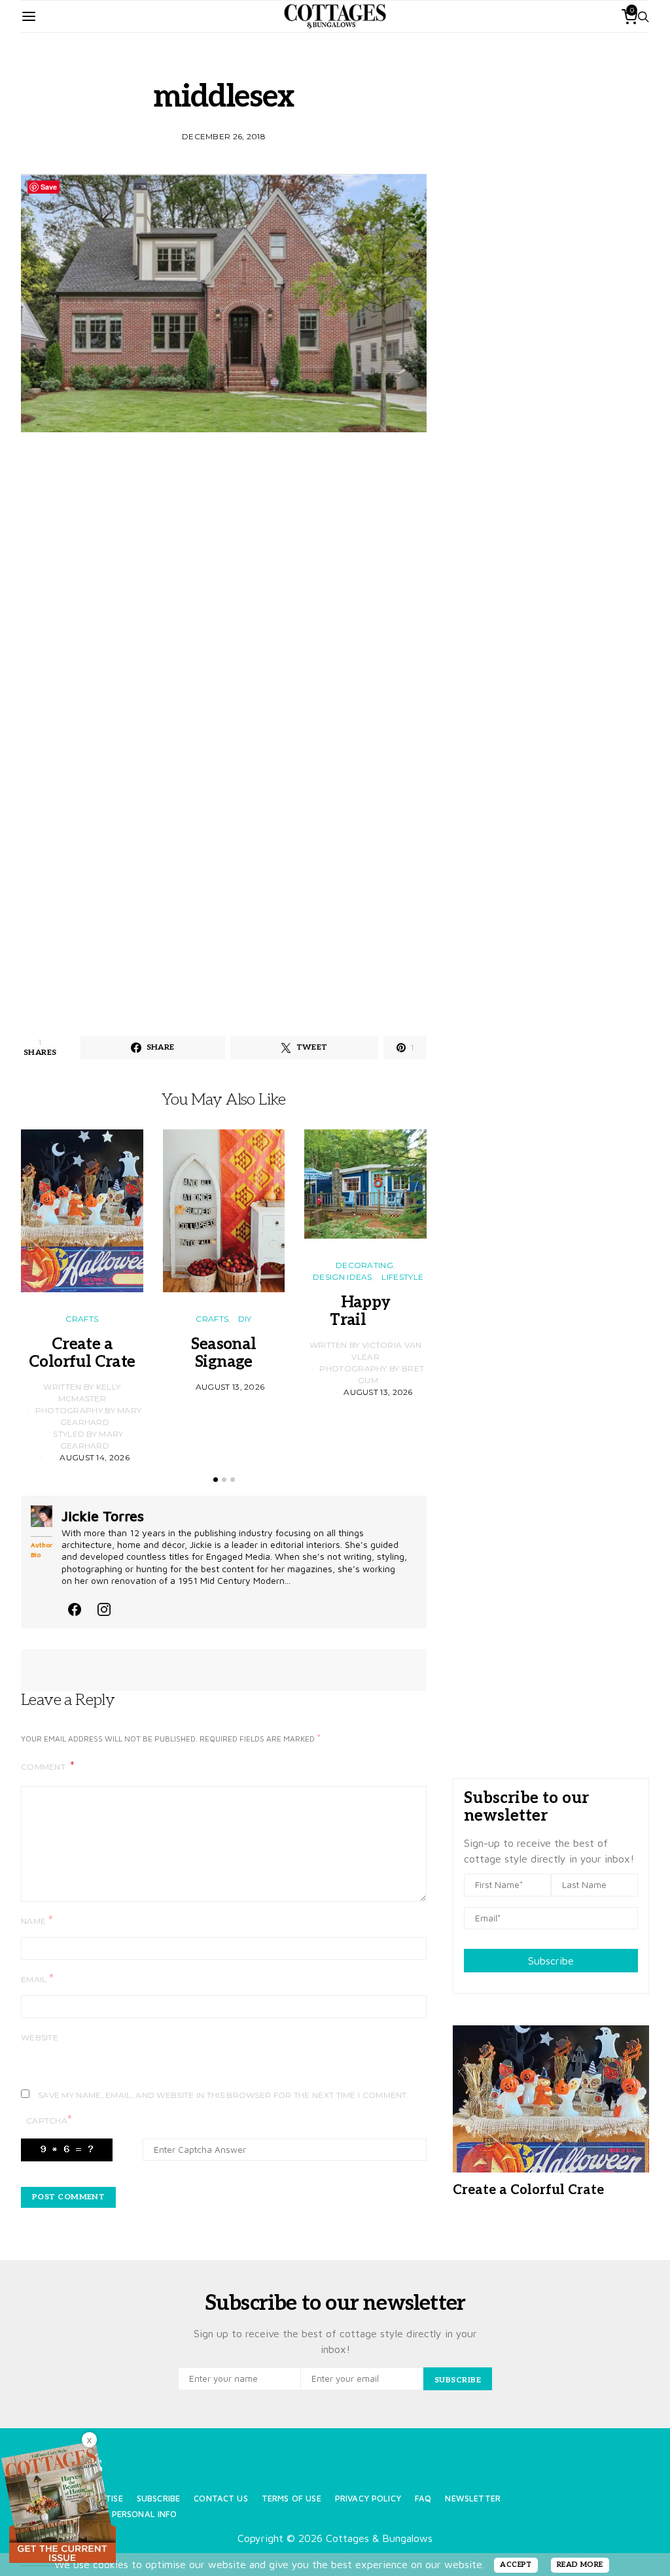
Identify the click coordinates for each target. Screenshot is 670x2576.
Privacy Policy (368, 2499)
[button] (216, 1480)
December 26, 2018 (224, 136)
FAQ (423, 2499)
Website (40, 2037)
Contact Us (221, 2499)
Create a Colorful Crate (82, 1353)
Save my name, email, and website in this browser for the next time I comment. (223, 2095)
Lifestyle (402, 1277)
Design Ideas (343, 1277)
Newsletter (473, 2499)
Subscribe (551, 1961)
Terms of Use (291, 2499)
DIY (245, 1319)
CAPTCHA (49, 2120)
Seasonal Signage (223, 1353)
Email (37, 1979)
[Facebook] (75, 1607)
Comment (44, 1767)
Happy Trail (365, 1311)
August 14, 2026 (95, 1457)
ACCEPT (516, 2565)
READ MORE (580, 2565)
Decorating (364, 1265)
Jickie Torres (103, 1516)
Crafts (82, 1319)
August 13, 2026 (230, 1387)
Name (37, 1920)
